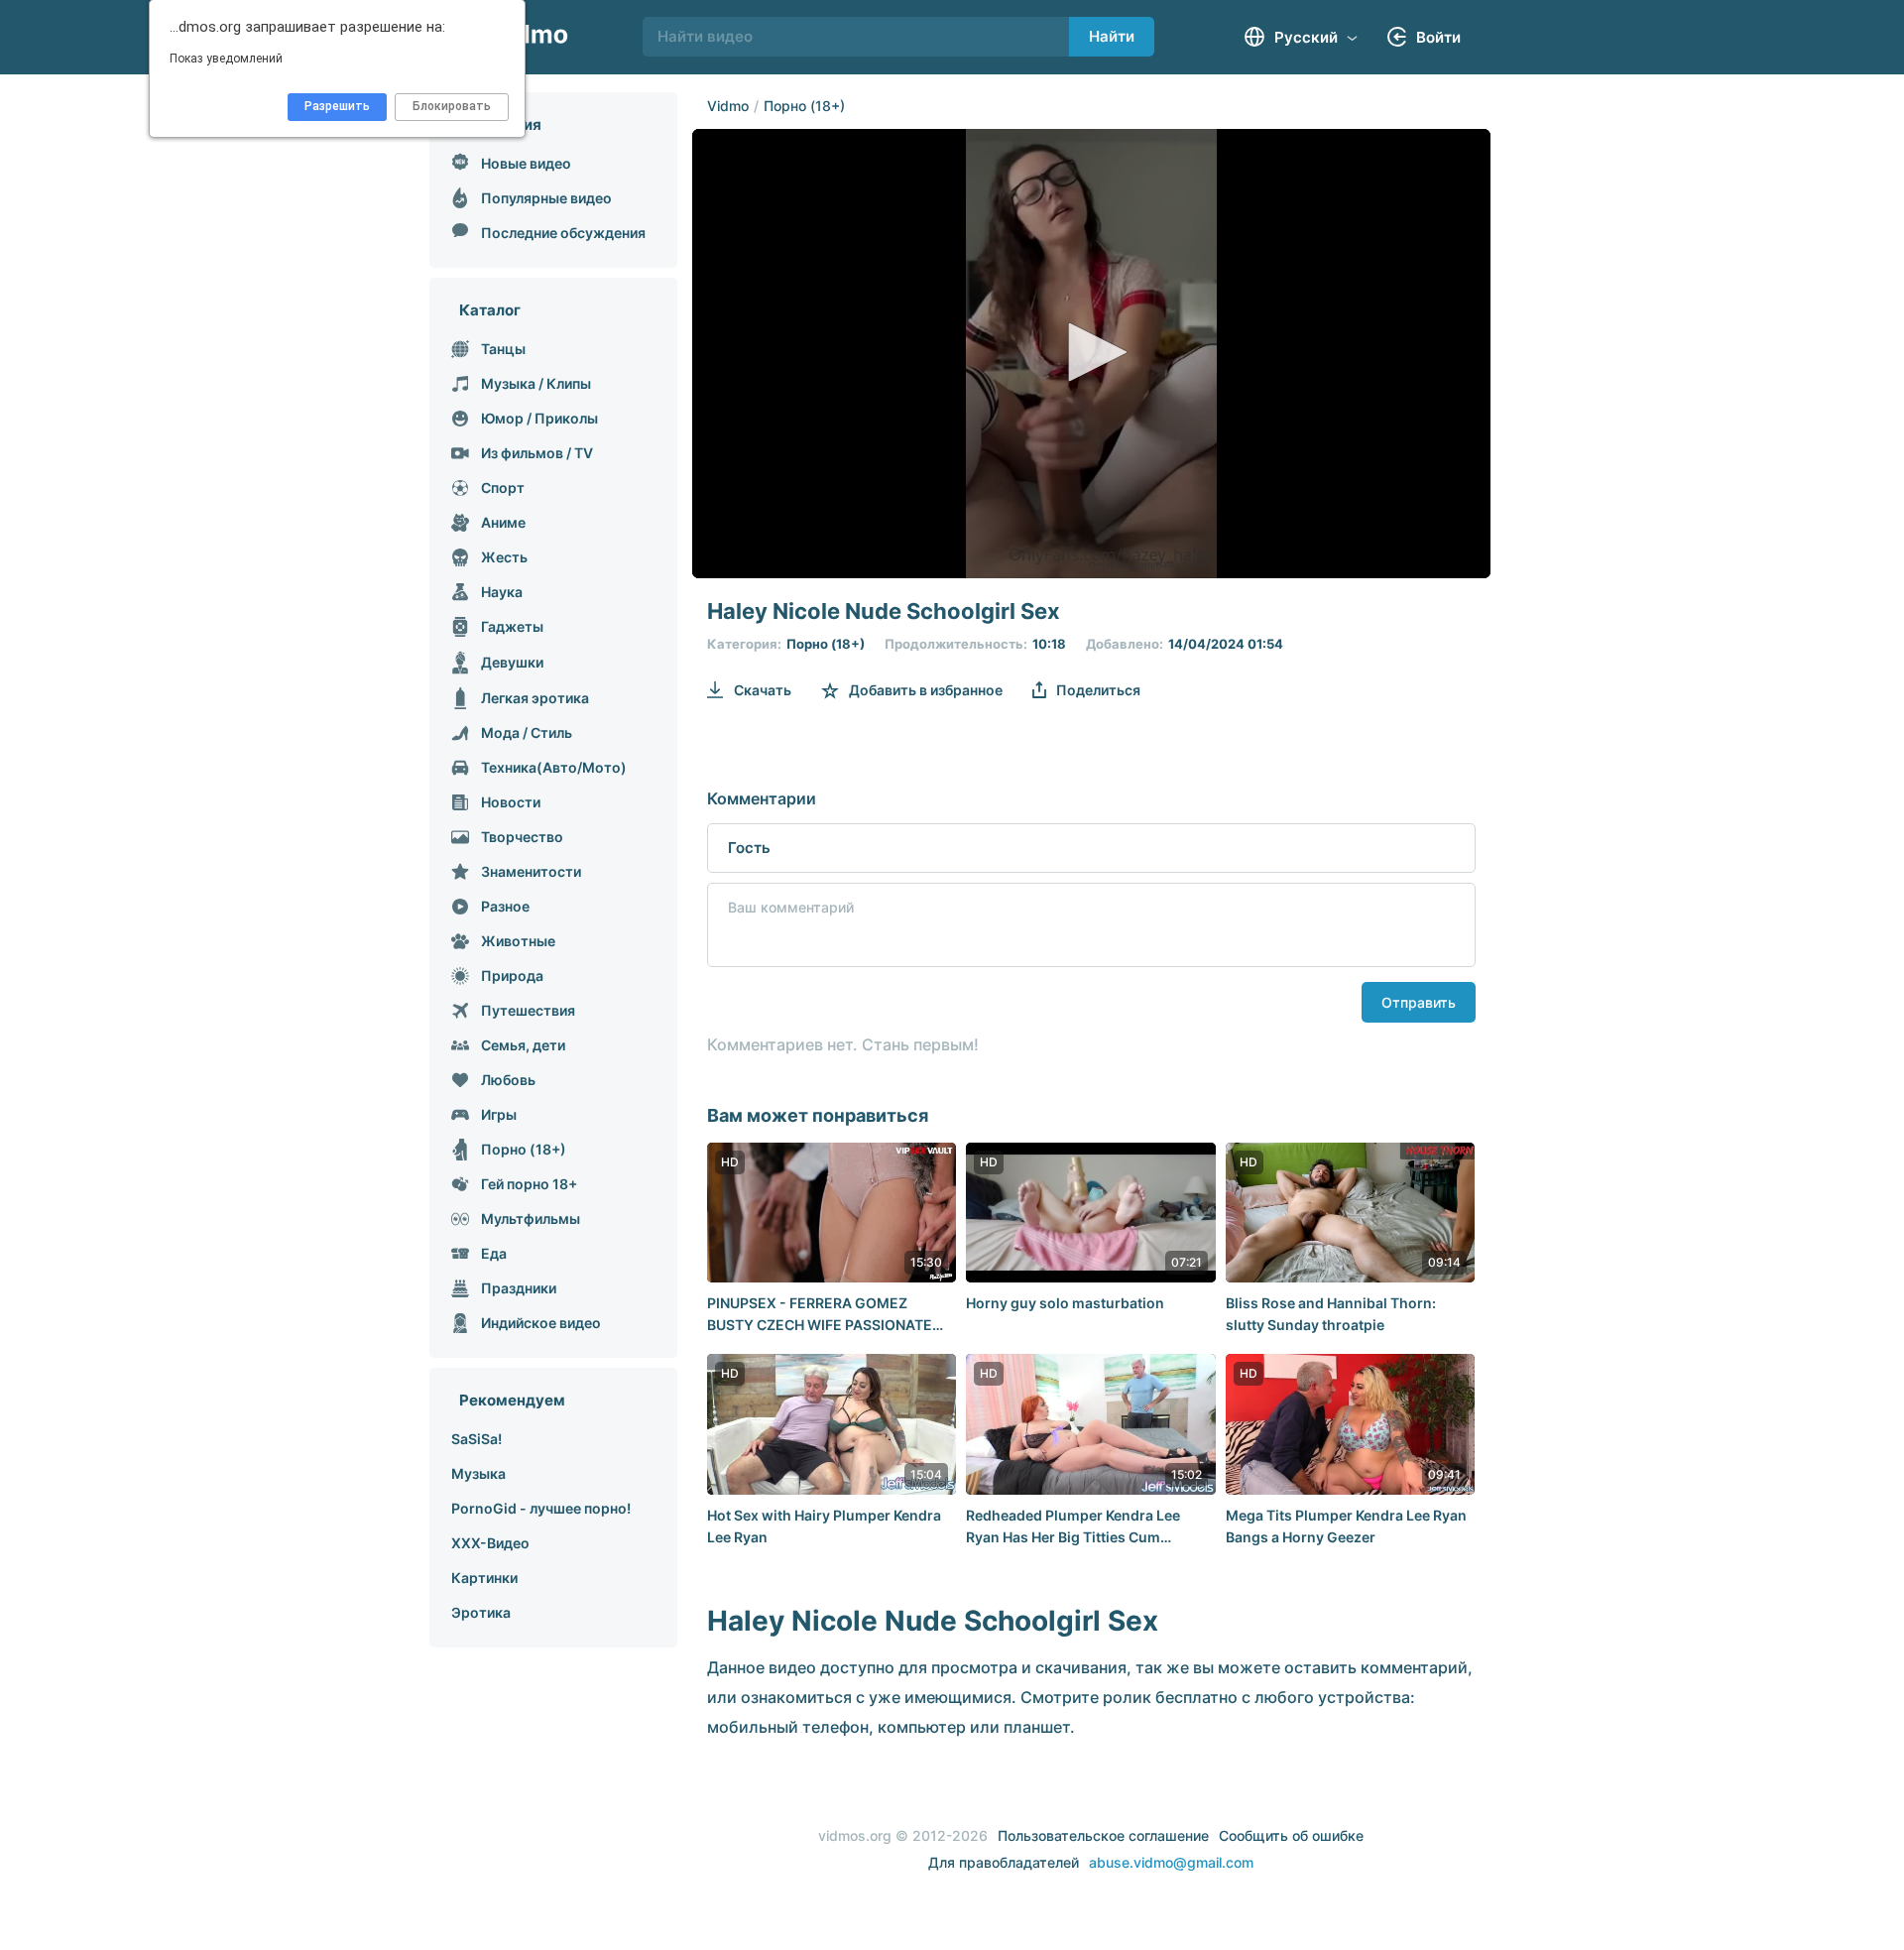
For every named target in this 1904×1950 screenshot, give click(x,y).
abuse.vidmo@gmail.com (1171, 1862)
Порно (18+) (804, 106)
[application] (1091, 354)
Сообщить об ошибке (1291, 1835)
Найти (1112, 36)
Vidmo (728, 106)
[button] (1091, 352)
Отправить (1419, 1002)
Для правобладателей (1004, 1862)
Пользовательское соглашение (1103, 1835)
